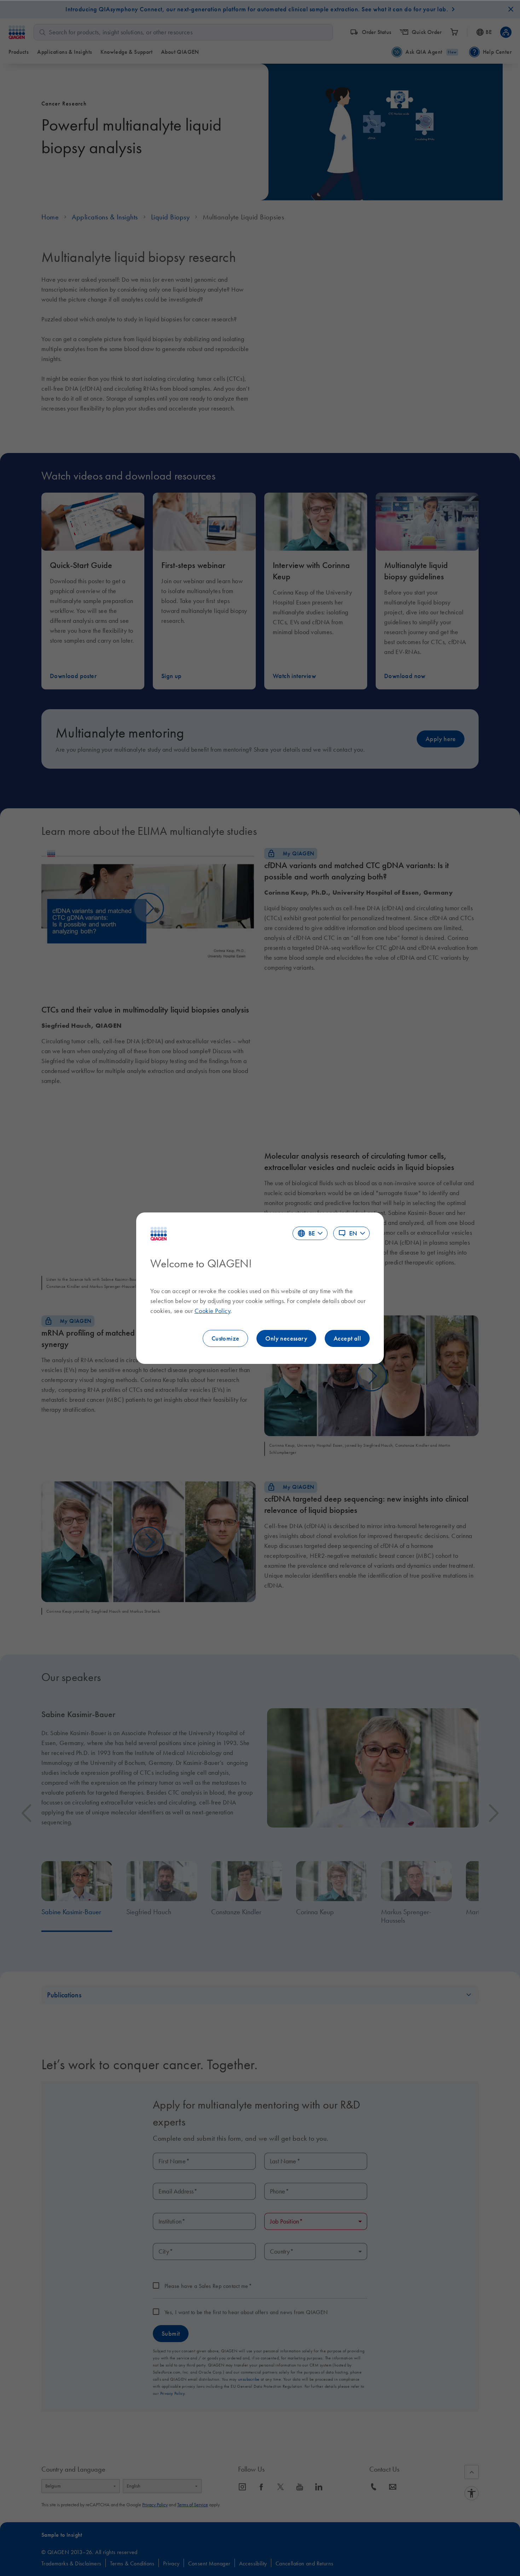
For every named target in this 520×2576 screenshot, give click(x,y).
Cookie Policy (213, 1311)
